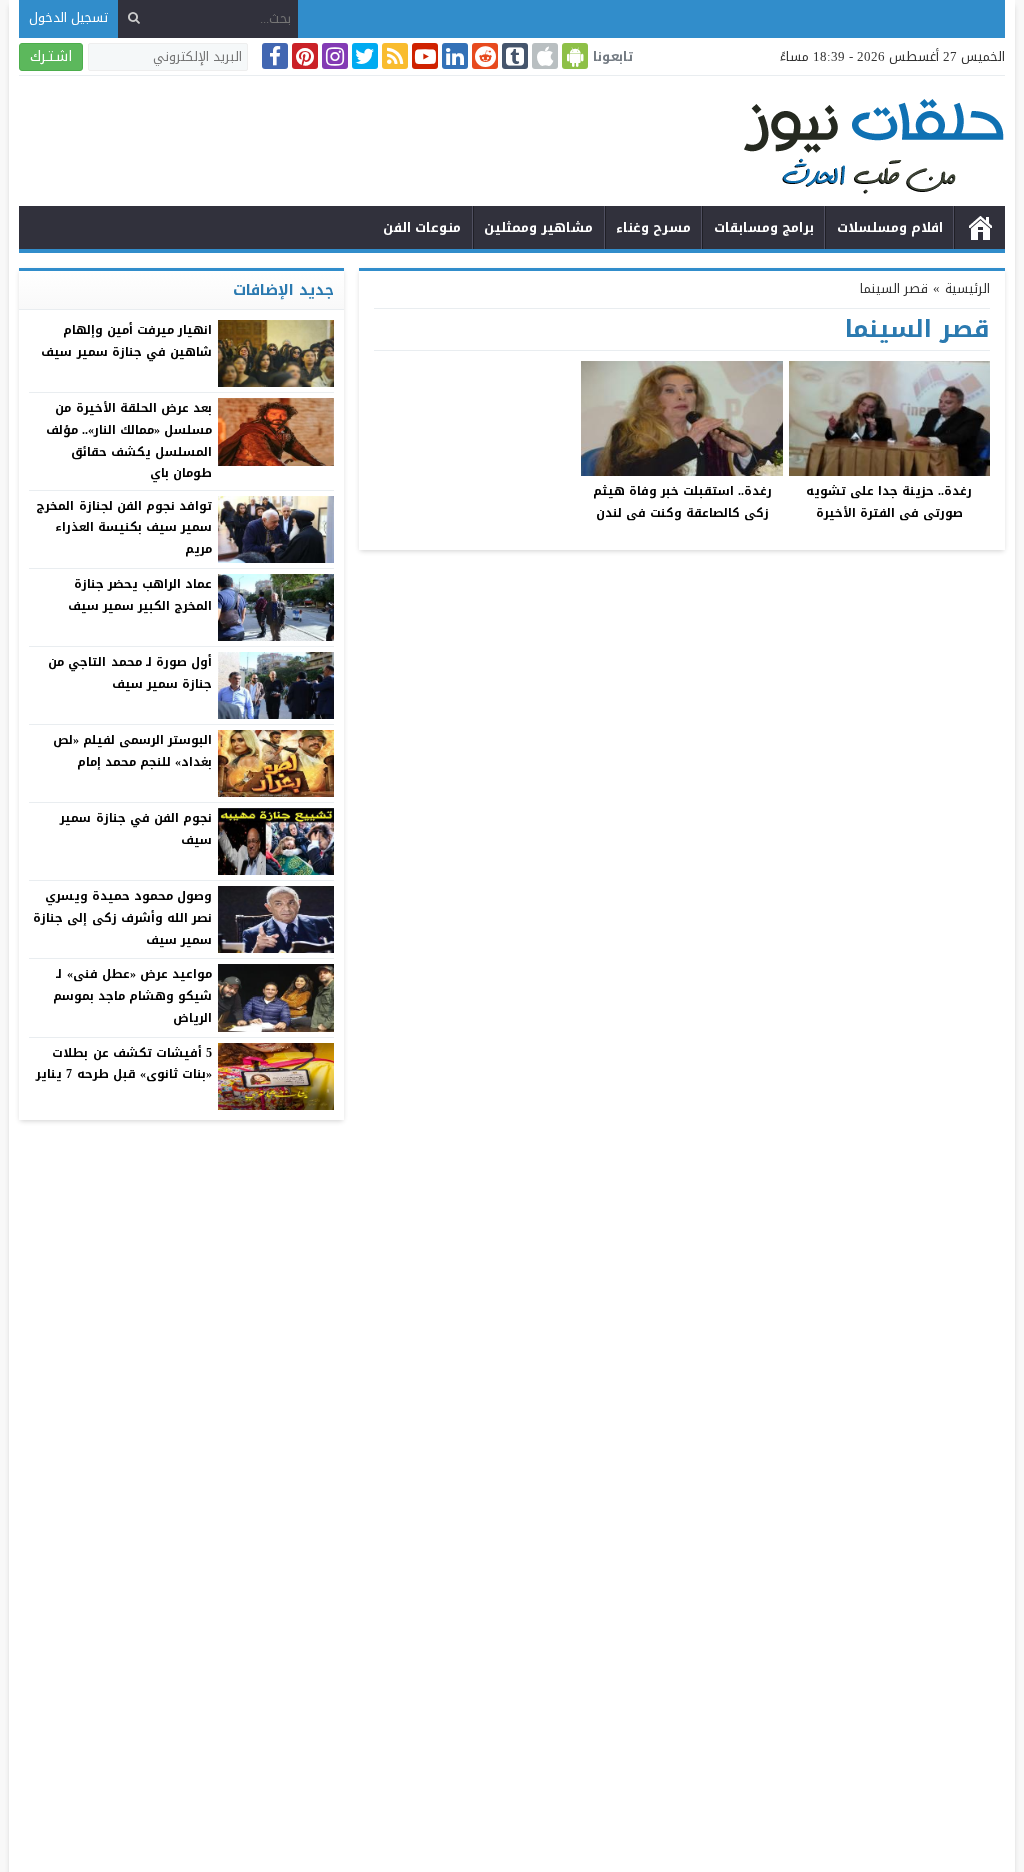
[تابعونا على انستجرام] (333, 56)
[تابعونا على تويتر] (363, 56)
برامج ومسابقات (764, 227)
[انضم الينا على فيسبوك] (273, 56)
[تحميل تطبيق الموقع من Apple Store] (543, 56)
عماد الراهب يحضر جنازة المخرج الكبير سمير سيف (140, 595)
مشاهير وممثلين (538, 227)
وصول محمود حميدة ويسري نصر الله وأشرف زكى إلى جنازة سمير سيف (122, 917)
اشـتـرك (51, 56)
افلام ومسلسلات (890, 227)
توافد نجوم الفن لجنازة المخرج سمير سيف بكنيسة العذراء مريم (124, 527)
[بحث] (134, 18)
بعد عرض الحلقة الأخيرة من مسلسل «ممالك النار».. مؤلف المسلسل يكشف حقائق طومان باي (129, 440)
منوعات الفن (422, 227)
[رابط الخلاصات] (393, 56)
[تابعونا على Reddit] (483, 56)
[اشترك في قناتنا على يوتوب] (423, 56)
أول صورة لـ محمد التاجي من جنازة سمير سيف (130, 673)
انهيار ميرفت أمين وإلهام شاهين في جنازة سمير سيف (126, 341)
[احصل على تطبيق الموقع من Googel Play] (573, 56)
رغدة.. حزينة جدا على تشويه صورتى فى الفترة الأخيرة (889, 502)
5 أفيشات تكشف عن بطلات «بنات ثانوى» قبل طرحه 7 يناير (124, 1064)
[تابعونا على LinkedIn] (453, 56)
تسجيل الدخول (68, 17)
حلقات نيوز (980, 228)
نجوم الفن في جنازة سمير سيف (136, 829)
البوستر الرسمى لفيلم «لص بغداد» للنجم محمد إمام (132, 751)
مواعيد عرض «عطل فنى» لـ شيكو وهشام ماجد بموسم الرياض (132, 995)
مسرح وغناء (653, 227)
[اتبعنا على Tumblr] (513, 56)
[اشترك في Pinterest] (303, 56)
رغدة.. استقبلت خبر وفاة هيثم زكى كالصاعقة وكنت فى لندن (682, 502)
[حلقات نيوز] (512, 143)
